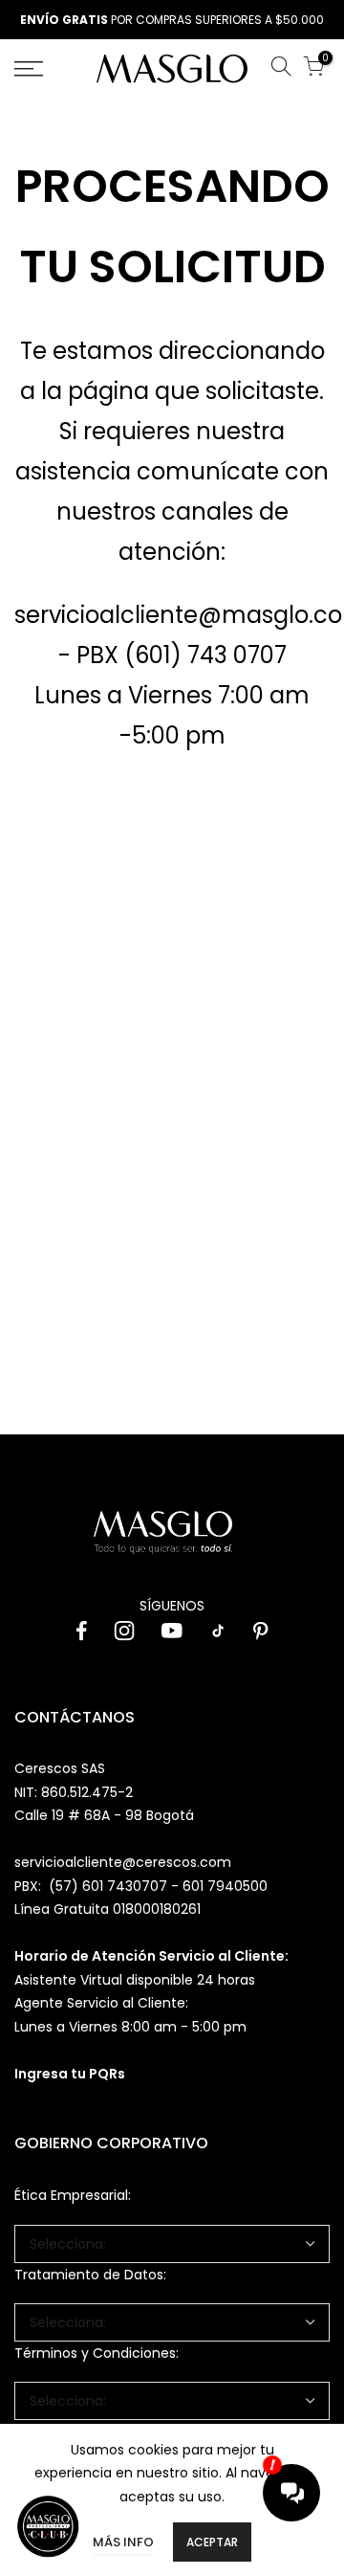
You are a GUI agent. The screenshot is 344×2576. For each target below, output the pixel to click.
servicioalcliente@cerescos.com (123, 1862)
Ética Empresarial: (73, 2195)
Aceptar (212, 2542)
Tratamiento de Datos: (90, 2275)
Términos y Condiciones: (97, 2353)
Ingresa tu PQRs (70, 2074)
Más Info (123, 2542)
